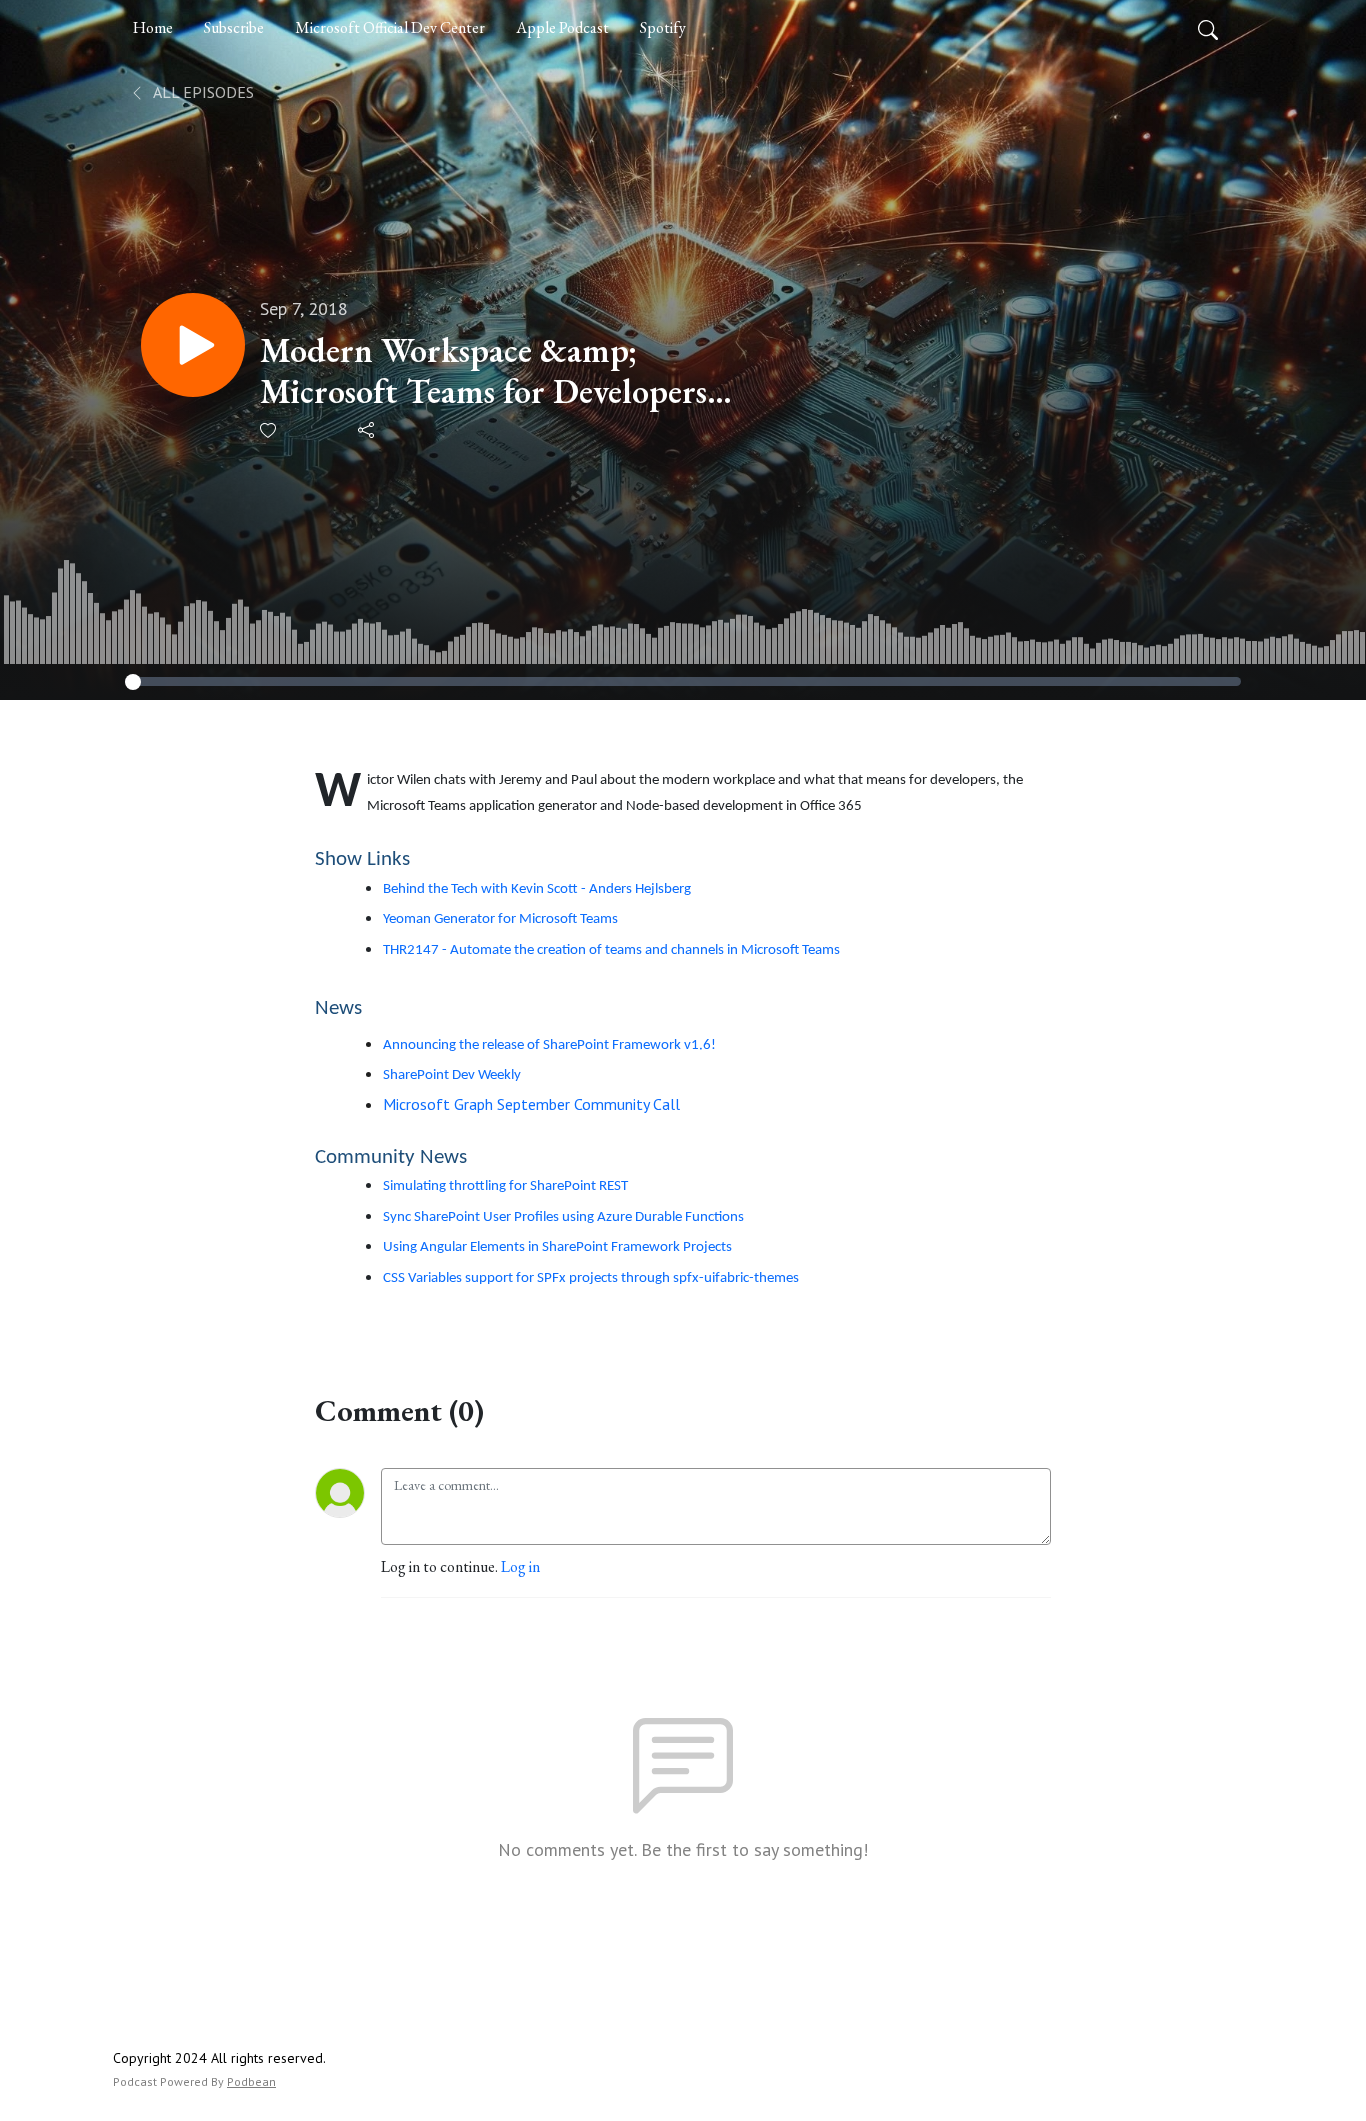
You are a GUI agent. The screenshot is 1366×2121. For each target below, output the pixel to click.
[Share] (367, 430)
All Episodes (202, 92)
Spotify (663, 27)
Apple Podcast (562, 27)
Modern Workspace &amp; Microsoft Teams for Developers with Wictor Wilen (483, 371)
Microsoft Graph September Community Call (531, 1104)
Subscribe (234, 27)
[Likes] (269, 430)
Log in (520, 1566)
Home (153, 27)
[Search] (1208, 28)
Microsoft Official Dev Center (390, 27)
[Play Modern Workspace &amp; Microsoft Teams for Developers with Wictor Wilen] (193, 345)
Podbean (251, 2081)
